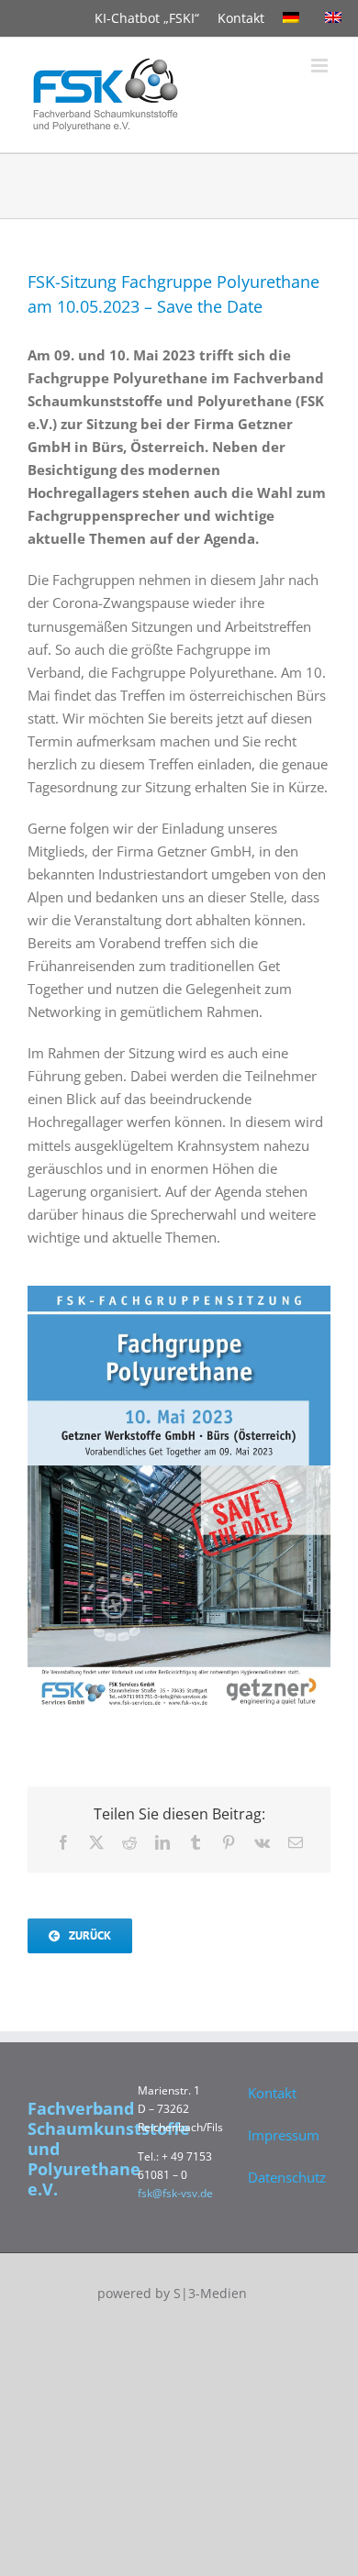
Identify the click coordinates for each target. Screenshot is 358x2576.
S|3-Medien (210, 2293)
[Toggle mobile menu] (321, 66)
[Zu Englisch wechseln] (337, 18)
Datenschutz (285, 2177)
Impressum (284, 2135)
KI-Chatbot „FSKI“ (147, 18)
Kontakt (241, 18)
